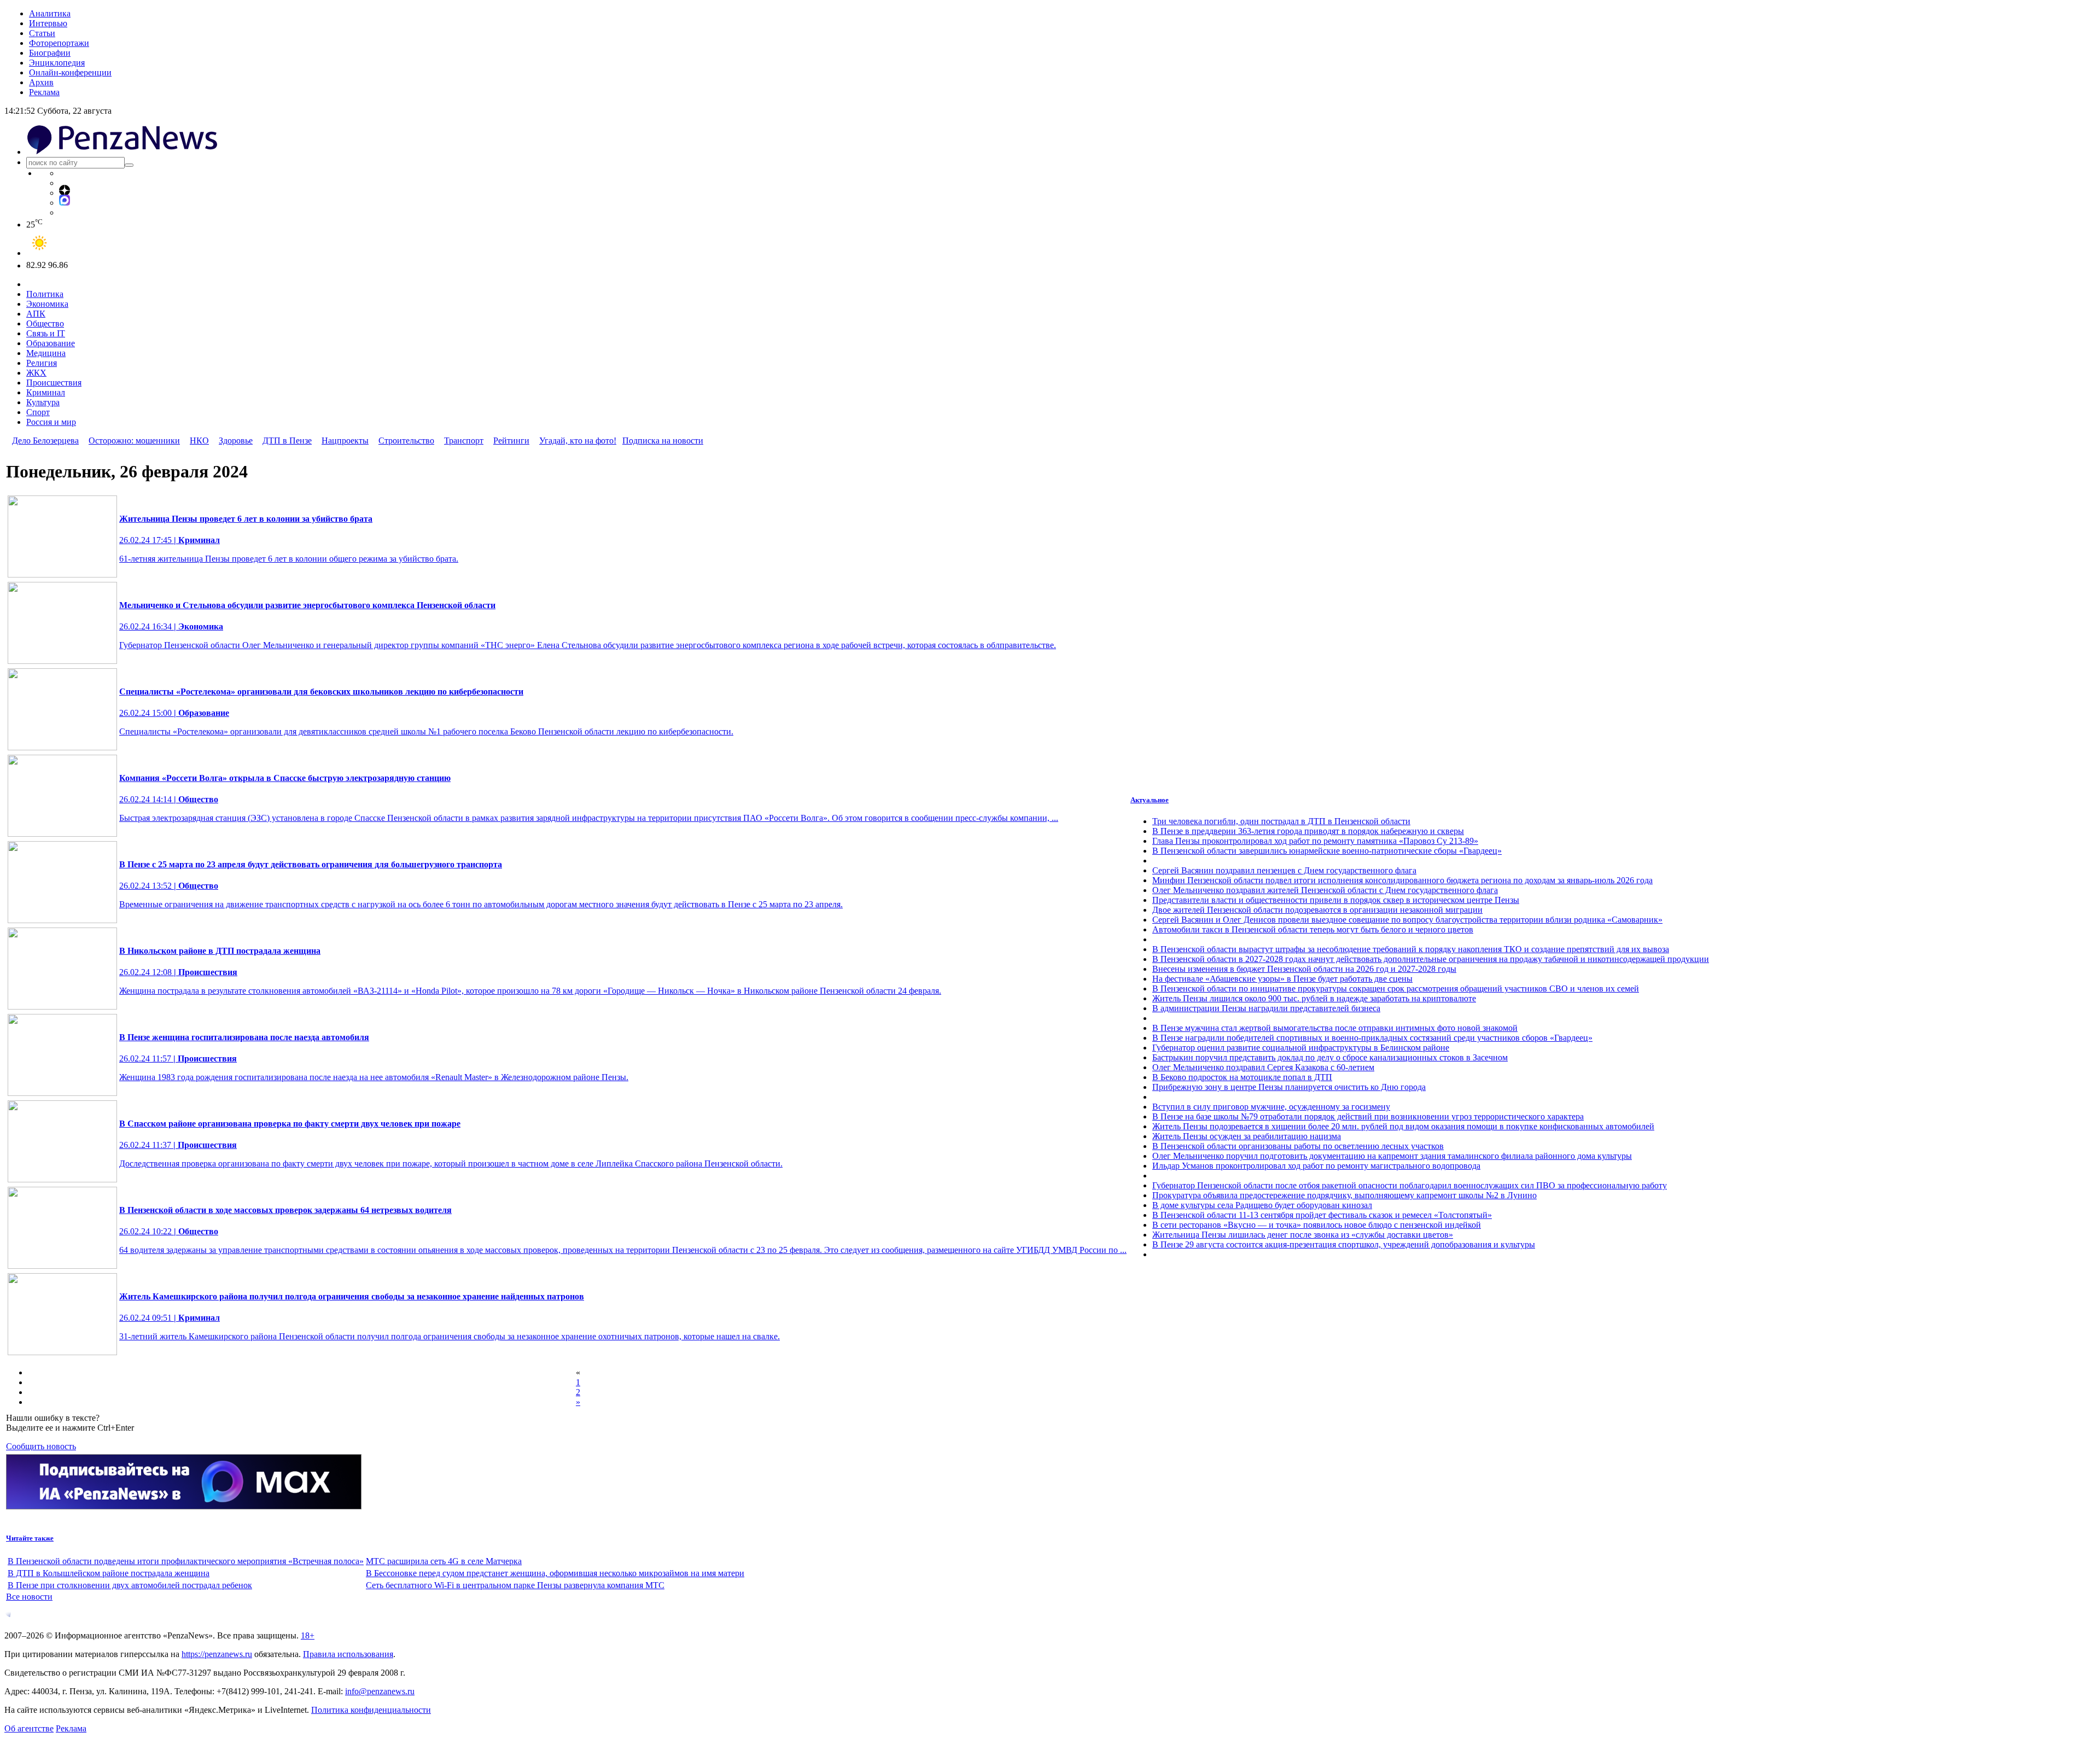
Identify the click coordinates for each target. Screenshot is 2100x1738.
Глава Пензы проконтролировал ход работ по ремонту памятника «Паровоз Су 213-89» (1315, 841)
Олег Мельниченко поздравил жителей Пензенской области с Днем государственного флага (1325, 890)
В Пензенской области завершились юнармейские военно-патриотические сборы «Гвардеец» (1327, 851)
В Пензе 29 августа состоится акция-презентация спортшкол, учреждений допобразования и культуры (1344, 1244)
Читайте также (30, 1538)
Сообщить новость (41, 1446)
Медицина (46, 353)
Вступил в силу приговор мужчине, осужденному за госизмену (1271, 1107)
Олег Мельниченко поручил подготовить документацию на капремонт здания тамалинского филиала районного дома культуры (1392, 1156)
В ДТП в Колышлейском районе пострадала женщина (109, 1573)
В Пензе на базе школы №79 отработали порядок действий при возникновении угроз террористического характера (1368, 1116)
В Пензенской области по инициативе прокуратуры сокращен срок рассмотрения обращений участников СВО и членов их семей (1396, 988)
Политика (45, 294)
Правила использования (348, 1654)
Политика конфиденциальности (371, 1710)
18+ (308, 1635)
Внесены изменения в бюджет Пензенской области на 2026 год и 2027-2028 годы (1304, 969)
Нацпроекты (345, 441)
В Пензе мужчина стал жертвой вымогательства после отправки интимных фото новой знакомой (1335, 1028)
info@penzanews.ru (380, 1691)
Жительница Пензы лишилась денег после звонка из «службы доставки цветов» (1303, 1235)
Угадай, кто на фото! (578, 441)
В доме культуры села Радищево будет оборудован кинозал (1262, 1205)
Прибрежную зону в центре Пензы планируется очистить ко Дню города (1289, 1087)
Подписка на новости (663, 441)
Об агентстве (29, 1728)
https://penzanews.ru (217, 1654)
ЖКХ (36, 373)
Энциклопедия (57, 63)
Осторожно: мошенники (134, 441)
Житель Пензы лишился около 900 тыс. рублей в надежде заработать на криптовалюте (1314, 998)
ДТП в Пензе (287, 441)
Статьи (42, 33)
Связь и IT (46, 333)
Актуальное (1150, 800)
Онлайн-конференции (70, 72)
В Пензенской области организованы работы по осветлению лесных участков (1298, 1146)
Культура (43, 402)
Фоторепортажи (59, 43)
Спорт (38, 412)
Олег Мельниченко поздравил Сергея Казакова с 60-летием (1263, 1067)
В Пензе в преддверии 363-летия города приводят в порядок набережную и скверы (1308, 831)
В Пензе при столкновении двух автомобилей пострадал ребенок (130, 1585)
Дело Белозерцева (45, 441)
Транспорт (464, 441)
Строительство (406, 441)
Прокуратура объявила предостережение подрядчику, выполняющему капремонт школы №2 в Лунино (1344, 1195)
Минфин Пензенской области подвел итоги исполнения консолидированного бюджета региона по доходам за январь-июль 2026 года (1402, 880)
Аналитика (50, 13)
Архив (41, 82)
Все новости (29, 1597)
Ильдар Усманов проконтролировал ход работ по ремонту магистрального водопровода (1316, 1166)
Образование (51, 343)
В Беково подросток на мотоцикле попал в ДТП (1242, 1077)
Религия (42, 363)
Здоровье (236, 441)
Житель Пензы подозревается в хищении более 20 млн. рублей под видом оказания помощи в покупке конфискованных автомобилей (1403, 1126)
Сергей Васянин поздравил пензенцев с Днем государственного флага (1284, 870)
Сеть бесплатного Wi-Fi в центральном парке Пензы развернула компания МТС (515, 1585)
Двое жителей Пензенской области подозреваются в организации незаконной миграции (1317, 910)
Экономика (47, 304)
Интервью (48, 23)
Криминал (46, 392)
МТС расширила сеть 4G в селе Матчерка (444, 1561)
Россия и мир (51, 422)
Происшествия (54, 383)
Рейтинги (511, 441)
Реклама (44, 92)
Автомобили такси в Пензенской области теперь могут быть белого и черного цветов (1313, 929)
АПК (36, 314)
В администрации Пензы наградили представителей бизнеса (1266, 1008)
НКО (199, 441)
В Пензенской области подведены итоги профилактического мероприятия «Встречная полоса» (186, 1561)
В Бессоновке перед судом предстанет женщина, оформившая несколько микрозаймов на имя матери (555, 1573)
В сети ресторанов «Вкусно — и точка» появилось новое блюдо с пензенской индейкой (1317, 1225)
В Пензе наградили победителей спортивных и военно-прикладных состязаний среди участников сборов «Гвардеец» (1372, 1038)
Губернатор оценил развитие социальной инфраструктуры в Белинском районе (1301, 1048)
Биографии (50, 53)
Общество (45, 323)
